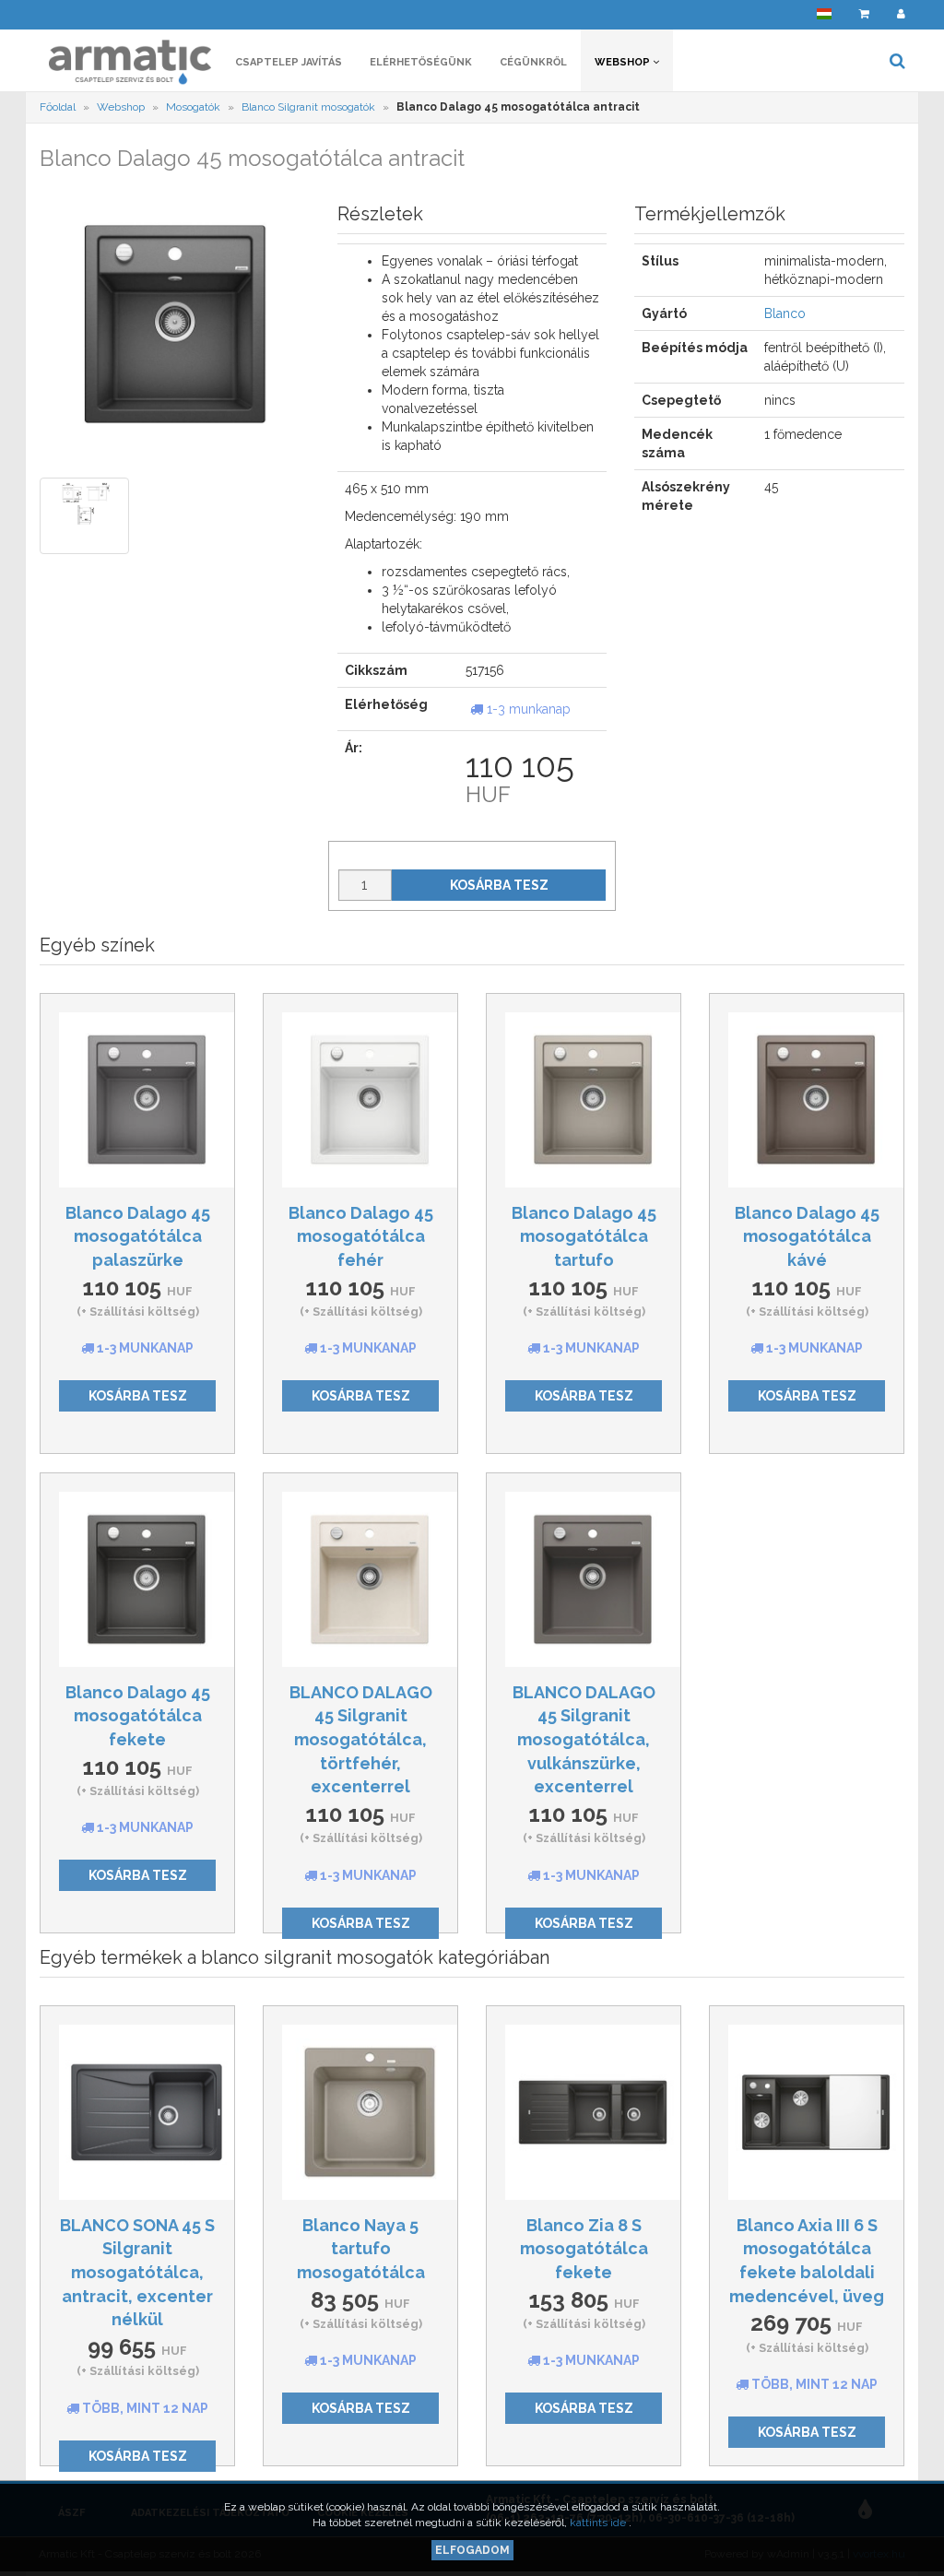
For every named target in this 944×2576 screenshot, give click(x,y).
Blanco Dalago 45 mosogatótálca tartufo (584, 1236)
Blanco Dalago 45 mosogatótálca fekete (138, 1716)
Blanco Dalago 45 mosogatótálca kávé (807, 1236)
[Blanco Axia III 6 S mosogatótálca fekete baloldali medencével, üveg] (807, 2112)
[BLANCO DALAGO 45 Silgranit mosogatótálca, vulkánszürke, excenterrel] (584, 1579)
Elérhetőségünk (421, 62)
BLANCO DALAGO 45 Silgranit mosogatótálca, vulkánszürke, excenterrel (584, 1740)
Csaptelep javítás (289, 62)
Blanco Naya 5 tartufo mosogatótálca (361, 2249)
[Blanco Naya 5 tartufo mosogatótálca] (360, 2112)
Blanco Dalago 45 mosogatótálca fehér (361, 1236)
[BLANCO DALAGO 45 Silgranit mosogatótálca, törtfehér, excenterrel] (360, 1579)
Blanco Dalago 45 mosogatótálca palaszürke (138, 1236)
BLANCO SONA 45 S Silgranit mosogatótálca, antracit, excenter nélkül (137, 2273)
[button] (824, 14)
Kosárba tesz (499, 885)
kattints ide (599, 2523)
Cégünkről (533, 62)
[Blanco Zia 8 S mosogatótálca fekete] (584, 2112)
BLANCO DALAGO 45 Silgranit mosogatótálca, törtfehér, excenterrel (361, 1740)
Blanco (785, 313)
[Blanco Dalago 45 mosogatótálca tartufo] (584, 1100)
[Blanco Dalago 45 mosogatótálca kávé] (807, 1100)
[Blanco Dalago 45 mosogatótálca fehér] (360, 1100)
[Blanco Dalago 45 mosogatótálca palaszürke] (137, 1100)
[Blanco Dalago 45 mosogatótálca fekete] (137, 1579)
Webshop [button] (624, 62)
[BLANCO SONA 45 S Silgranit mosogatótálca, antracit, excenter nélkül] (137, 2112)
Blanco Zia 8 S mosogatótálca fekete (584, 2249)
